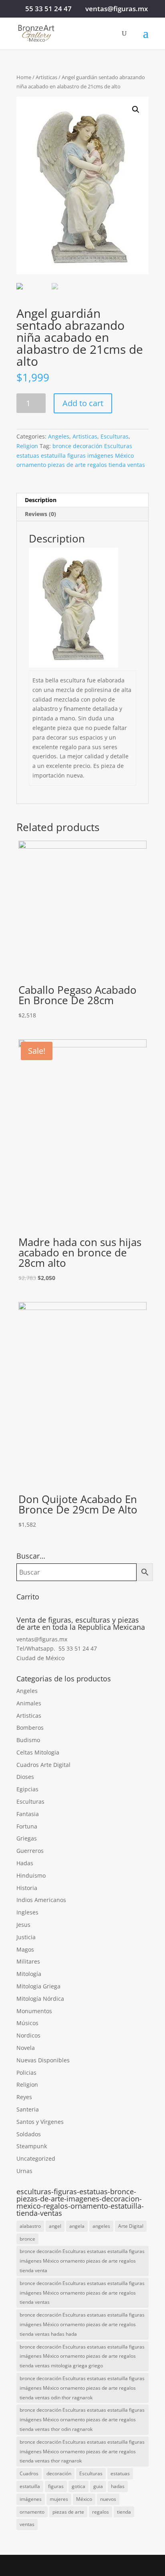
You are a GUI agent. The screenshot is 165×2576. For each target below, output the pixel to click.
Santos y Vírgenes (40, 2122)
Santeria (28, 2109)
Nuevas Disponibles (43, 2060)
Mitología (29, 1974)
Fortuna (27, 1826)
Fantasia (28, 1814)
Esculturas (115, 436)
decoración (59, 2473)
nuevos (108, 2499)
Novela (26, 2048)
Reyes (24, 2097)
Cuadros (29, 2473)
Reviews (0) (40, 514)
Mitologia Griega (38, 1986)
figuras (56, 2486)
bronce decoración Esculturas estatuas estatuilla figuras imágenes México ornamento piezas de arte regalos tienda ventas (81, 456)
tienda (124, 2512)
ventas (27, 2524)
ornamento (32, 2512)
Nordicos (28, 2035)
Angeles (59, 436)
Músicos (27, 2023)
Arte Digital (131, 2226)
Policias (26, 2073)
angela (77, 2226)
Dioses (25, 1777)
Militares (28, 1961)
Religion (27, 446)
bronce (27, 2239)
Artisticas (46, 77)
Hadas (25, 1863)
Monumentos (34, 2011)
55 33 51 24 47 (48, 9)
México (84, 2499)
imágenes (31, 2499)
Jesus (23, 1925)
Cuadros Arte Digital (43, 1765)
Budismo (28, 1740)
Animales (29, 1703)
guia (98, 2486)
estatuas (120, 2473)
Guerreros (30, 1851)
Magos (25, 1949)
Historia (27, 1888)
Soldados (29, 2134)
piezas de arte (68, 2512)
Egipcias (27, 1789)
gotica (78, 2486)
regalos (101, 2512)
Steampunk (32, 2146)
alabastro (30, 2226)
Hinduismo (31, 1875)
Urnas (24, 2171)
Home (24, 77)
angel (55, 2226)
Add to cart (83, 403)
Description (41, 500)
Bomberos (30, 1728)
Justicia (26, 1937)
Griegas (27, 1838)
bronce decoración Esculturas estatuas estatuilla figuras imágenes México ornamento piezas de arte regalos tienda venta (82, 2261)
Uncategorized (36, 2158)
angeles (101, 2226)
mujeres (59, 2499)
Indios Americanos (41, 1900)
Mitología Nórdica (40, 1999)
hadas (118, 2486)
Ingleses (27, 1912)
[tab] (82, 500)
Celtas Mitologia (38, 1752)
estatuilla (30, 2486)
